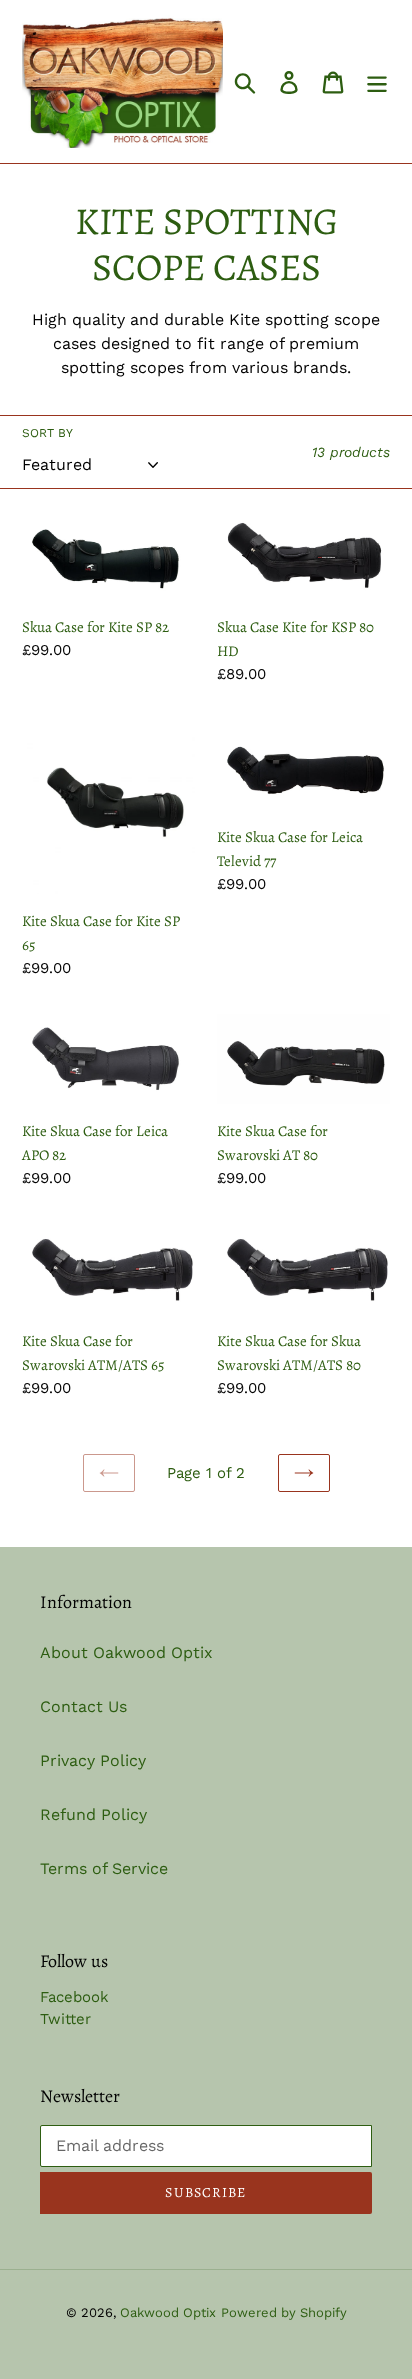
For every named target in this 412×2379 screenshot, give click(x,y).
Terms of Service (104, 1868)
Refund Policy (93, 1814)
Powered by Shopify (284, 2312)
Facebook (74, 1997)
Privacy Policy (93, 1760)
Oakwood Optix (168, 2312)
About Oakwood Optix (126, 1652)
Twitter (65, 2019)
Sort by (47, 433)
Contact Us (83, 1706)
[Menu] (377, 81)
